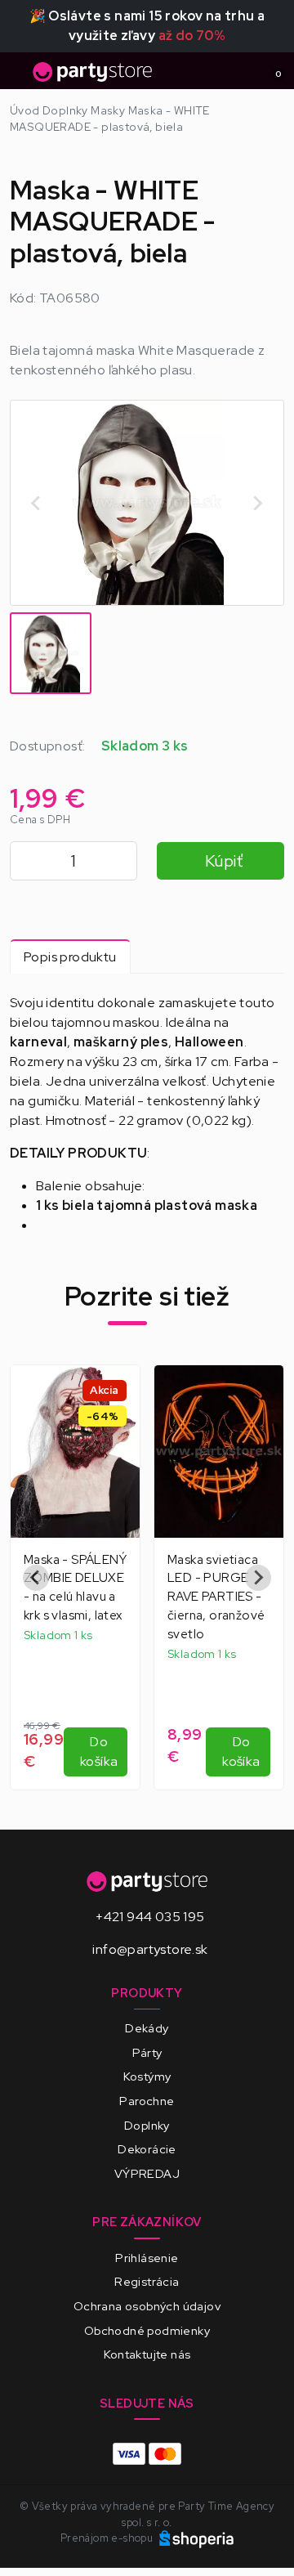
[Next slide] (257, 503)
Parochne (147, 2101)
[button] (51, 653)
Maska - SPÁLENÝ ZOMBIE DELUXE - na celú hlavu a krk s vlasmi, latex (75, 1588)
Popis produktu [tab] (70, 957)
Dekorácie (147, 2149)
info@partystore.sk (150, 1949)
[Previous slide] (37, 503)
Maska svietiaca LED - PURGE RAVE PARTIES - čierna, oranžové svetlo (216, 1597)
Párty (147, 2052)
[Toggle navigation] (20, 76)
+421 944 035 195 (150, 1917)
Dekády (147, 2028)
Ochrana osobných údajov (147, 2306)
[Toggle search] (242, 71)
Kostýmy (147, 2076)
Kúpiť (224, 861)
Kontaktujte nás (147, 2354)
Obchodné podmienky (147, 2330)
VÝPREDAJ (147, 2173)
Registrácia (147, 2281)
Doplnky (147, 2125)
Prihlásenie (147, 2258)
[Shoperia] (197, 2538)
